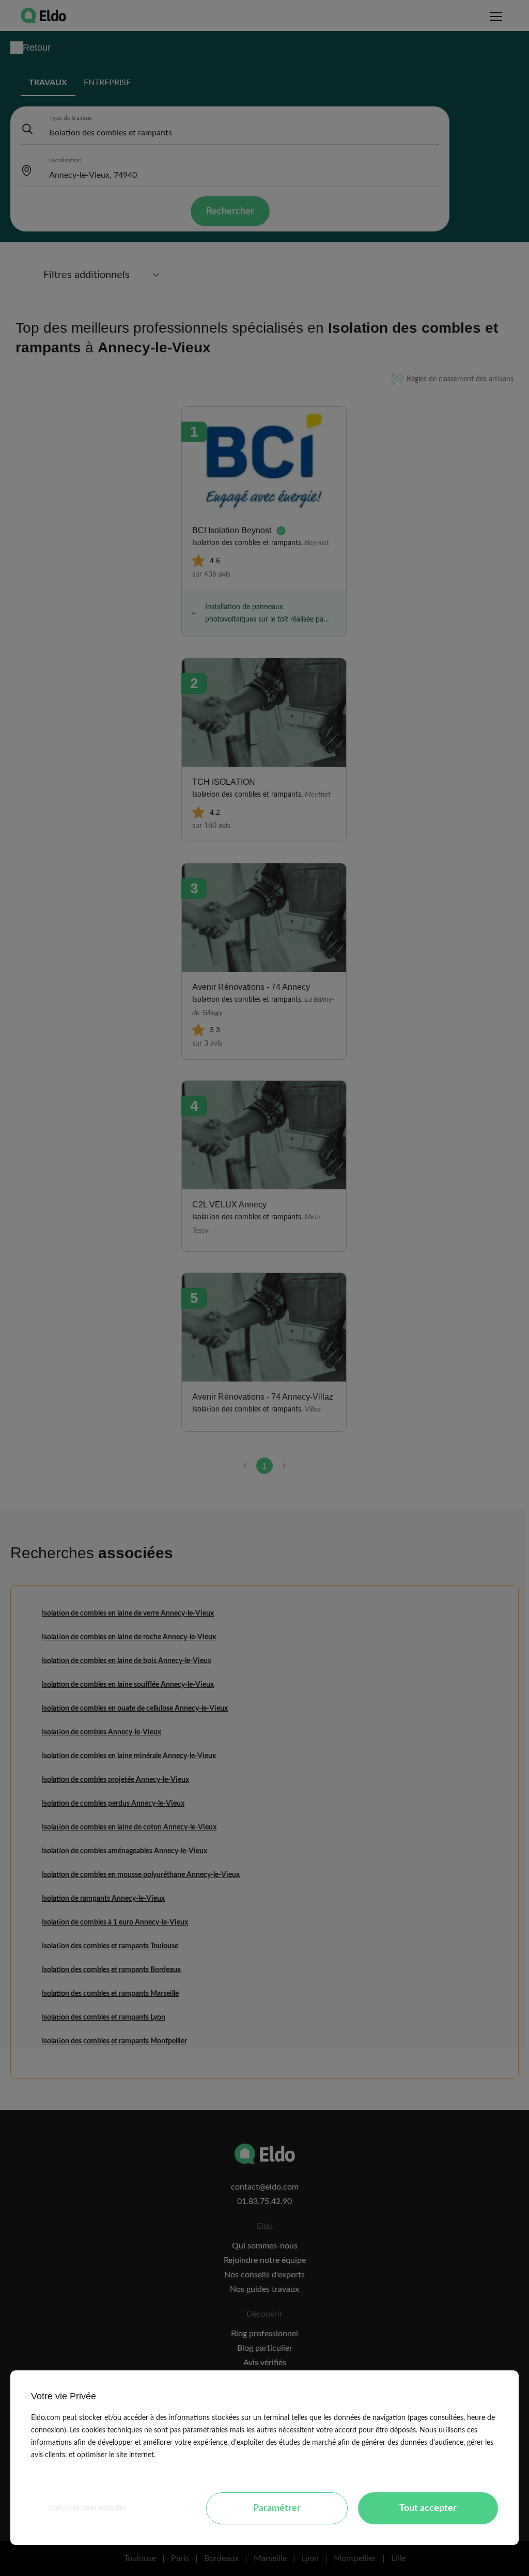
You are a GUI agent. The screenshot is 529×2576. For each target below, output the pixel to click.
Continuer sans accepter (87, 2508)
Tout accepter (428, 2508)
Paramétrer (277, 2508)
